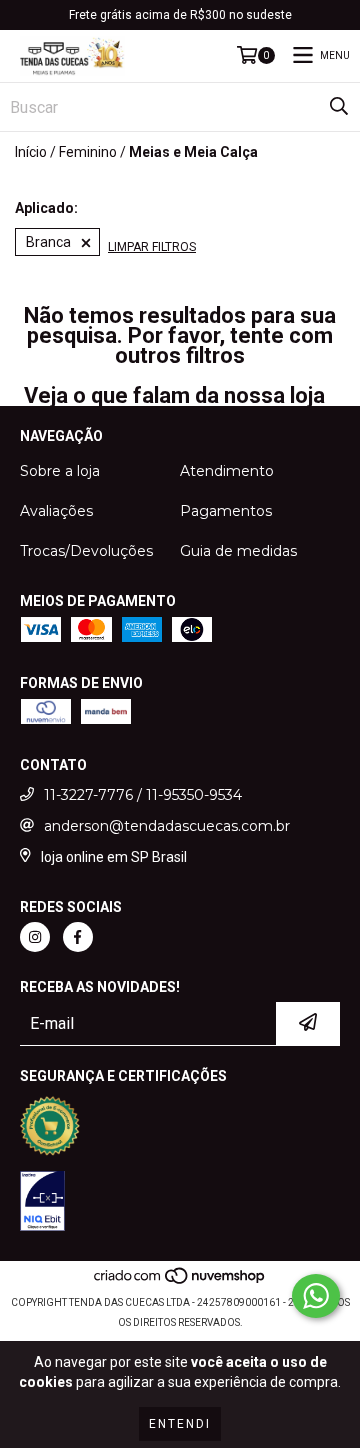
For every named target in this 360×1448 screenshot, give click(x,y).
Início (31, 152)
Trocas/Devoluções (86, 551)
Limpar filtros (152, 247)
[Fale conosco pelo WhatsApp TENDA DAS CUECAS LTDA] (316, 1296)
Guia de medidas (238, 551)
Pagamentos (226, 511)
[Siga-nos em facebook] (78, 937)
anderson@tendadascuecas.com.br (167, 826)
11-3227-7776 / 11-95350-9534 (143, 795)
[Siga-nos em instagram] (35, 937)
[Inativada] (42, 1203)
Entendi (180, 1424)
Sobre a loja (60, 471)
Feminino (88, 152)
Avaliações (56, 511)
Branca (48, 242)
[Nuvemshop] (180, 1282)
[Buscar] (339, 107)
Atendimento (227, 471)
